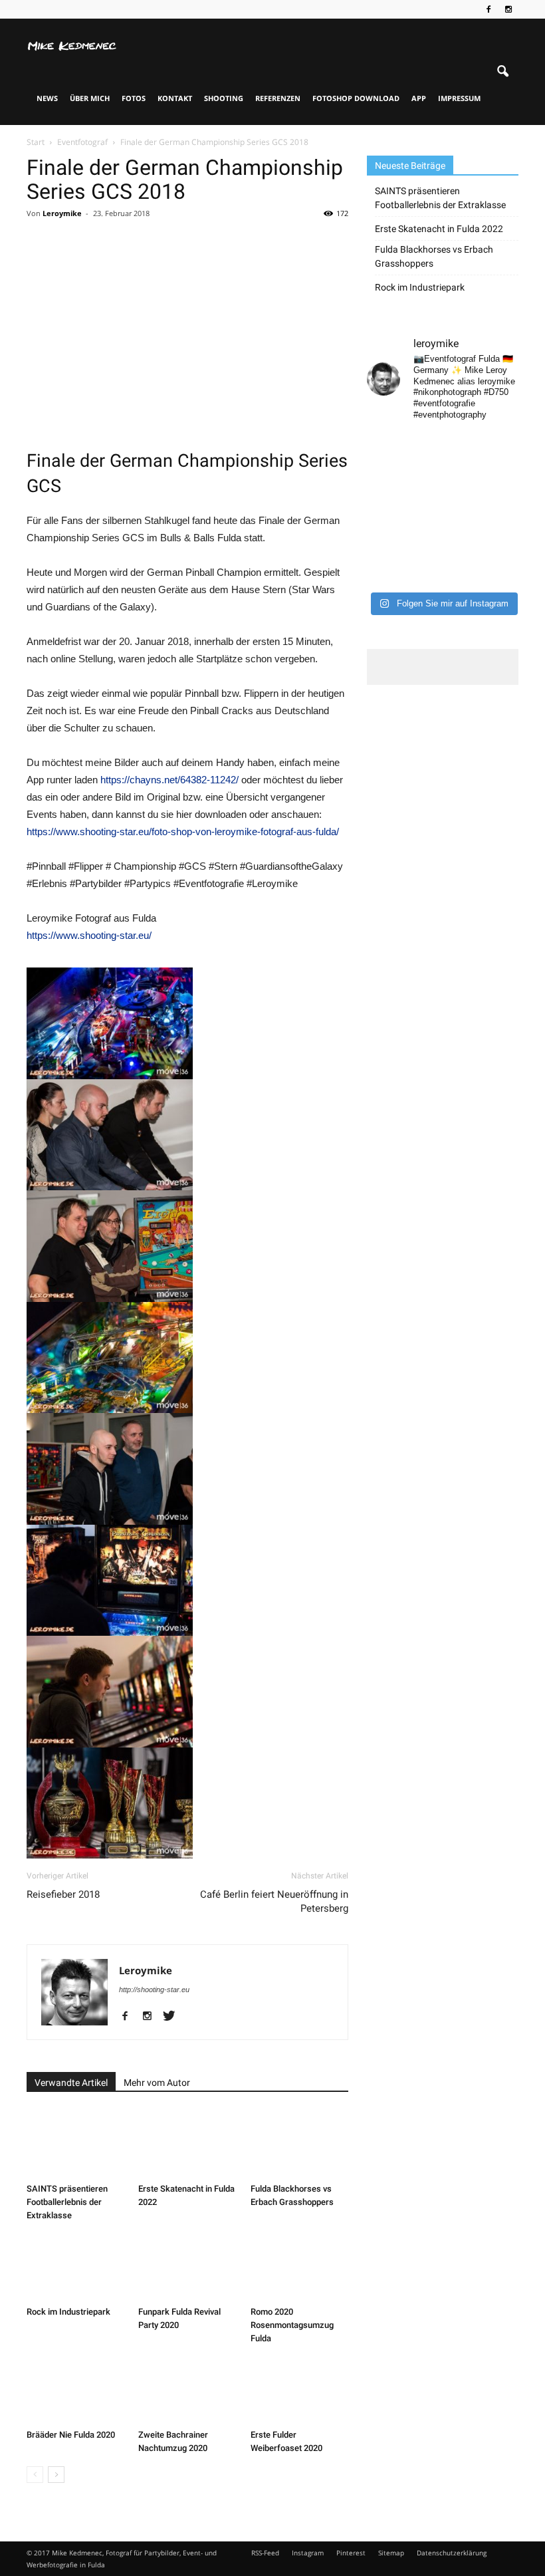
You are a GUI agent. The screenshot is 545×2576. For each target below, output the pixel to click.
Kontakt (175, 98)
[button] (502, 72)
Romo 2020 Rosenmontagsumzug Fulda (292, 2325)
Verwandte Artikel (71, 2083)
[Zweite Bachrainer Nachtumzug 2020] (187, 2390)
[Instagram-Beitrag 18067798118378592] (423, 446)
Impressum (459, 98)
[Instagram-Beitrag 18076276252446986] (502, 471)
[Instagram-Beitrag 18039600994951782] (463, 446)
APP (419, 98)
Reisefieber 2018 (63, 1894)
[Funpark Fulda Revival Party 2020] (187, 2267)
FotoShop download (356, 98)
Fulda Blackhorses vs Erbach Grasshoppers (434, 256)
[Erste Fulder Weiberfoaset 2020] (299, 2390)
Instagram (308, 2553)
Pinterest (351, 2553)
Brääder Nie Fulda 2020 (71, 2435)
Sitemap (391, 2553)
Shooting (224, 98)
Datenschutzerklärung (452, 2553)
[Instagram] (508, 9)
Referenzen (278, 98)
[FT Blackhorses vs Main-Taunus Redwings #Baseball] (502, 547)
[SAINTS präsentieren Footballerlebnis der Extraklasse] (75, 2143)
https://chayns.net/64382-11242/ (169, 780)
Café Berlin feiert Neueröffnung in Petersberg (274, 1901)
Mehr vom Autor (157, 2083)
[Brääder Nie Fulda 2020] (75, 2390)
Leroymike (62, 213)
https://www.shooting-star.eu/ (89, 935)
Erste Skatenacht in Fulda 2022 (439, 229)
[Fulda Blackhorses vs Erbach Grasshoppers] (299, 2143)
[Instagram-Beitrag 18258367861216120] (383, 497)
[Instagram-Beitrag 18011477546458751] (423, 497)
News (47, 98)
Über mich (90, 98)
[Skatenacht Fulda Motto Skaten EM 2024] (423, 471)
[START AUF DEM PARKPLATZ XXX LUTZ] (383, 446)
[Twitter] (174, 2017)
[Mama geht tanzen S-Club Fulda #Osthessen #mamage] (463, 471)
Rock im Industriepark (68, 2312)
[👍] (502, 446)
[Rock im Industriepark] (75, 2267)
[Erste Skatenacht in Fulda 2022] (187, 2143)
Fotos (134, 98)
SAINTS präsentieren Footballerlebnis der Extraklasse (67, 2202)
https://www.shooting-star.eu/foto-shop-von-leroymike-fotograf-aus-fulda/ (183, 832)
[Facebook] (489, 9)
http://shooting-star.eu (154, 1990)
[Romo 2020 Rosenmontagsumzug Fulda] (299, 2267)
